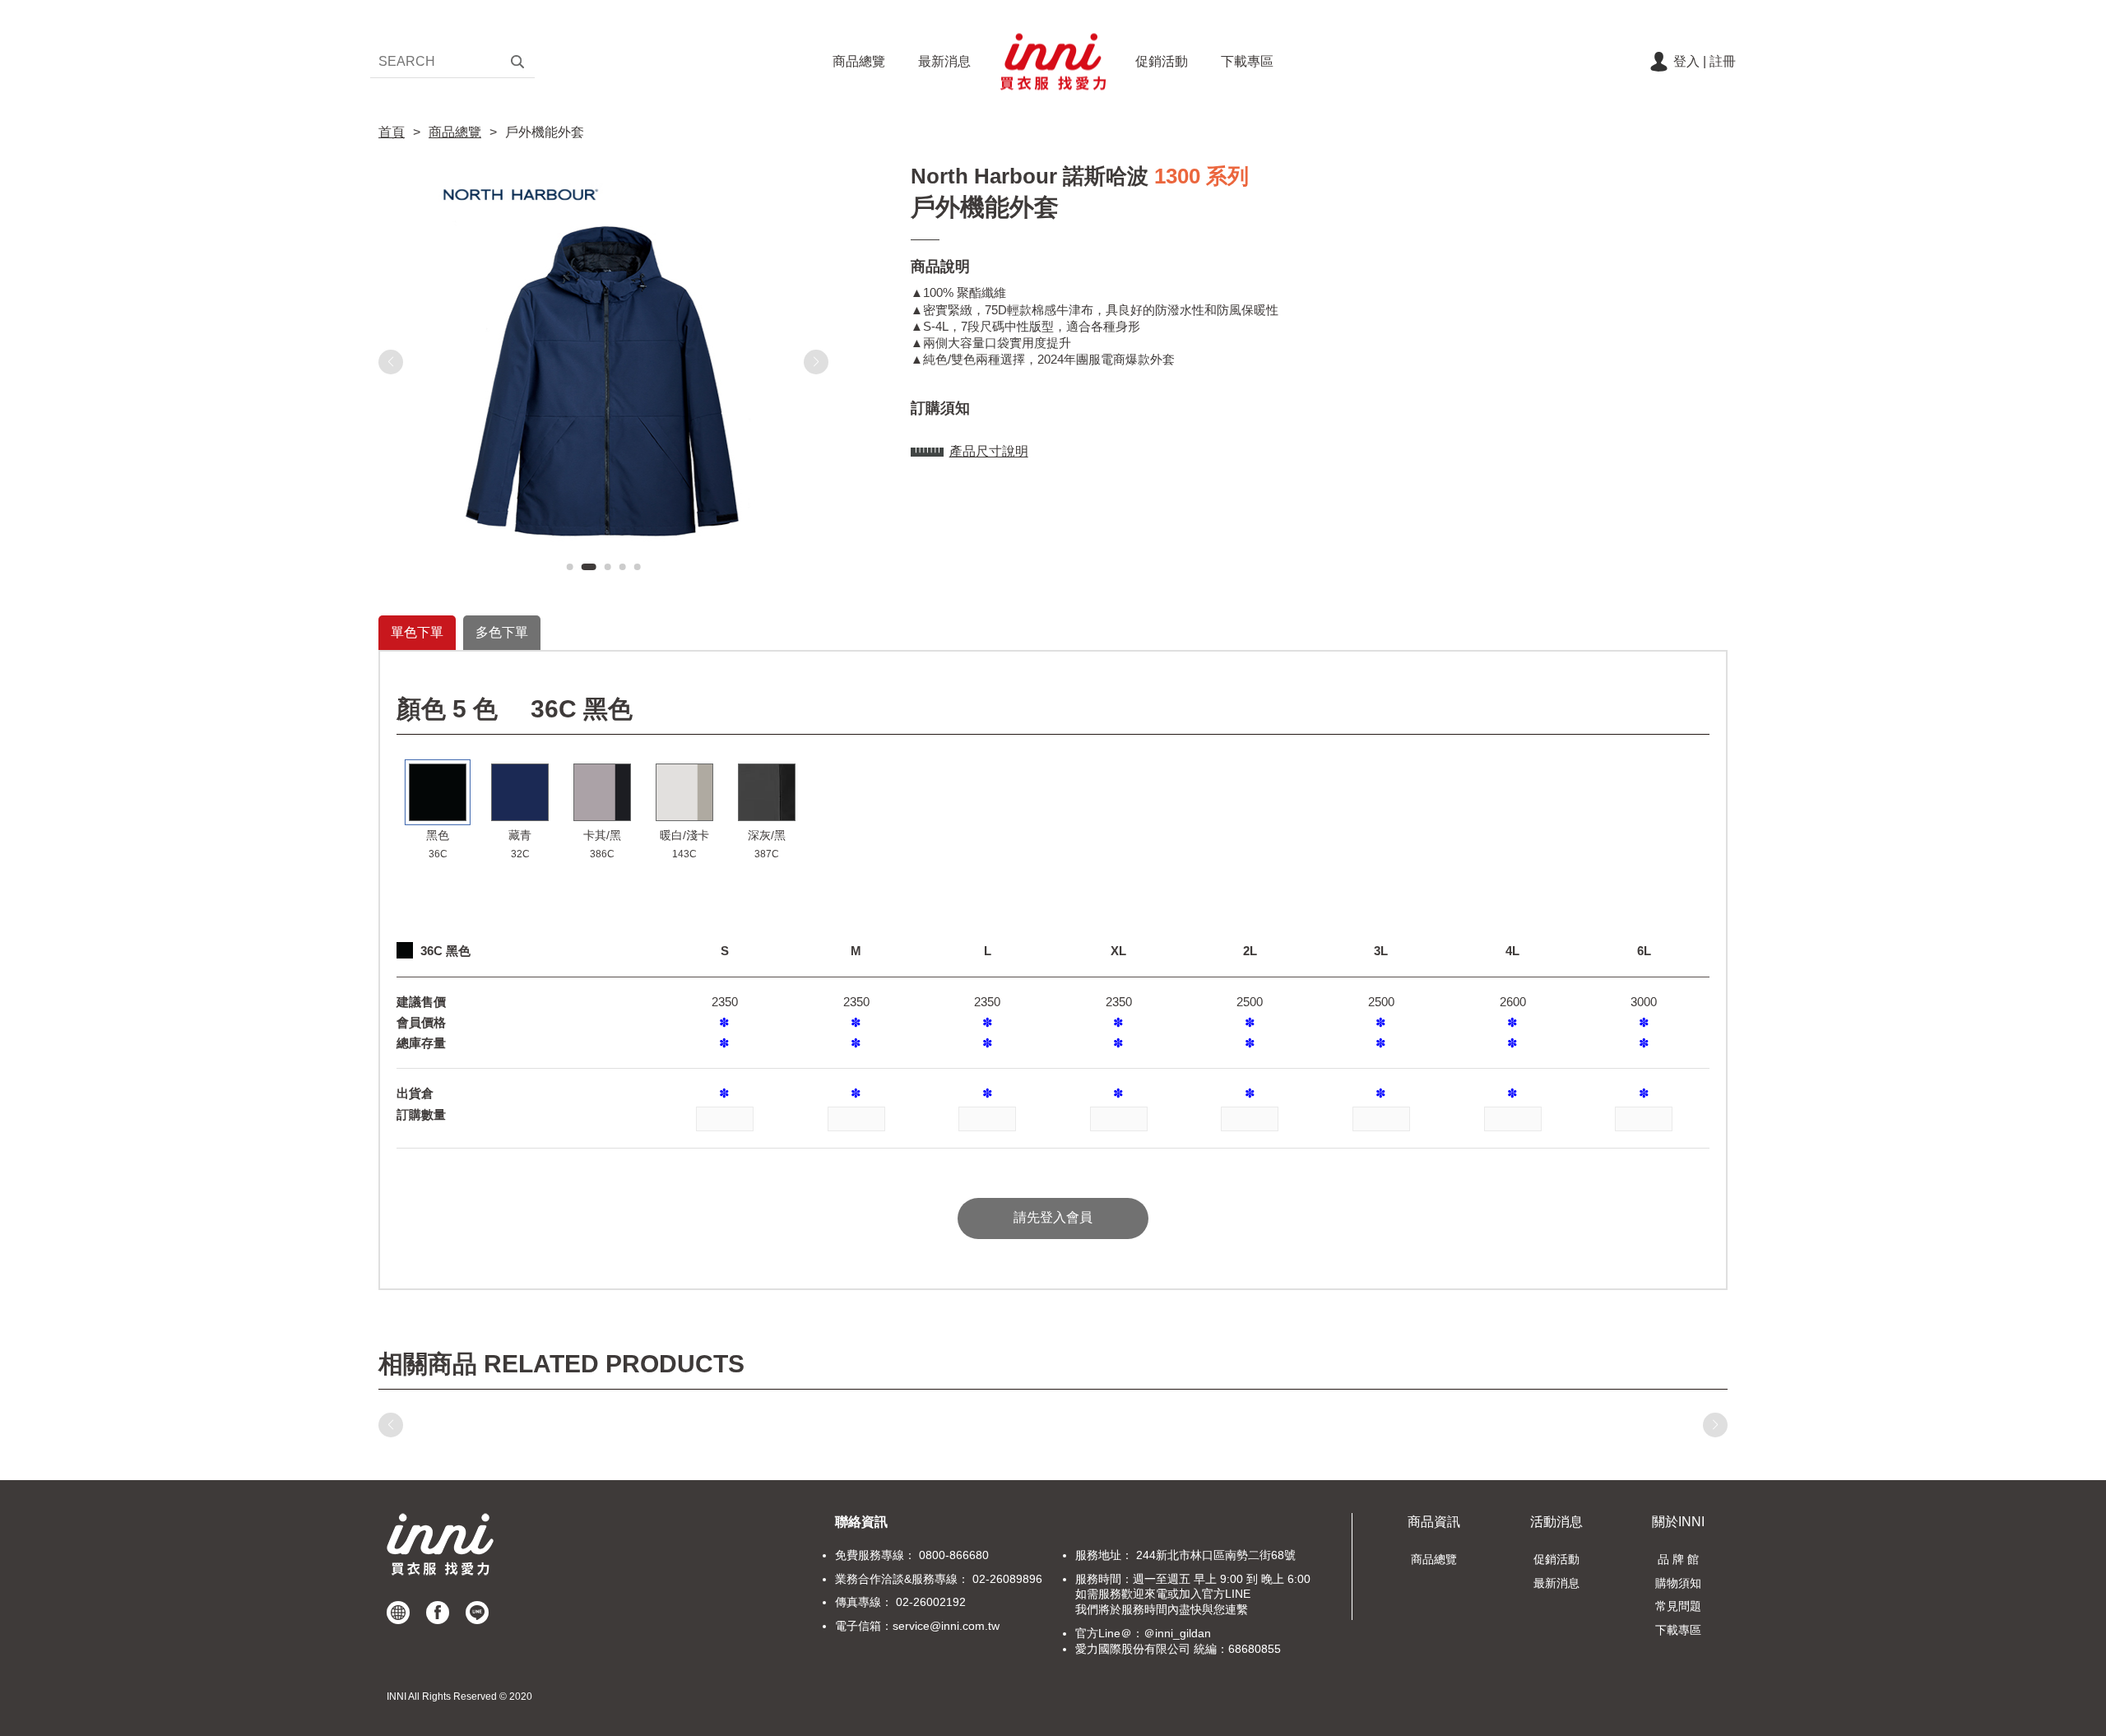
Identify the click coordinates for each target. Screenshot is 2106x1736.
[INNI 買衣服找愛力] (1053, 62)
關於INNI (1678, 1522)
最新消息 (944, 61)
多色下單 (502, 632)
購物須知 (1678, 1583)
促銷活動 (1162, 61)
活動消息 (1556, 1522)
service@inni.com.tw (946, 1626)
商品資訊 (1434, 1522)
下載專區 (1247, 61)
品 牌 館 (1678, 1559)
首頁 (392, 132)
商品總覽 (859, 61)
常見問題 (1678, 1606)
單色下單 (417, 632)
